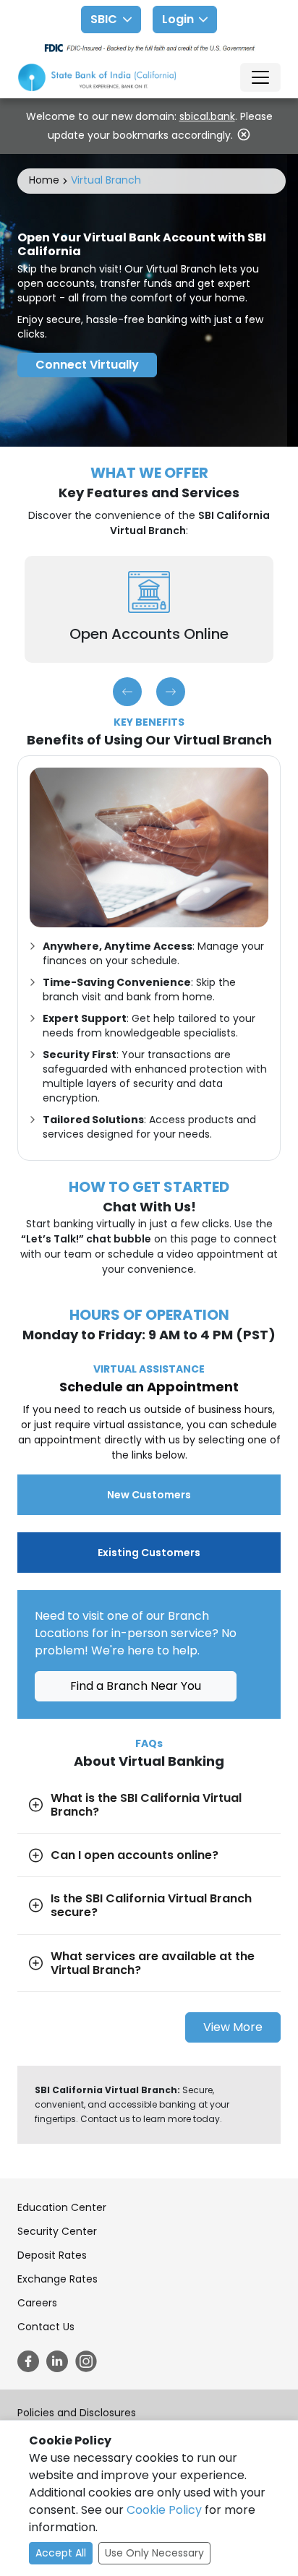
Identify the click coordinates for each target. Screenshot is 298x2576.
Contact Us (46, 2327)
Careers (37, 2303)
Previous (127, 692)
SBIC (104, 19)
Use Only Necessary (154, 2553)
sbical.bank (207, 116)
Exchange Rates (58, 2279)
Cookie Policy (164, 2510)
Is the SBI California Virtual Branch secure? (151, 1905)
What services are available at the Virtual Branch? (153, 1963)
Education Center (62, 2207)
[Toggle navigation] (260, 77)
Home (44, 180)
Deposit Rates (52, 2255)
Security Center (57, 2231)
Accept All (61, 2553)
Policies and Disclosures (77, 2413)
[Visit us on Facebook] (28, 2361)
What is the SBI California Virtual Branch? (146, 1805)
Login (178, 19)
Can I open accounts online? (135, 1855)
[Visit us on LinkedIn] (57, 2361)
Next (171, 692)
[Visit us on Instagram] (86, 2361)
